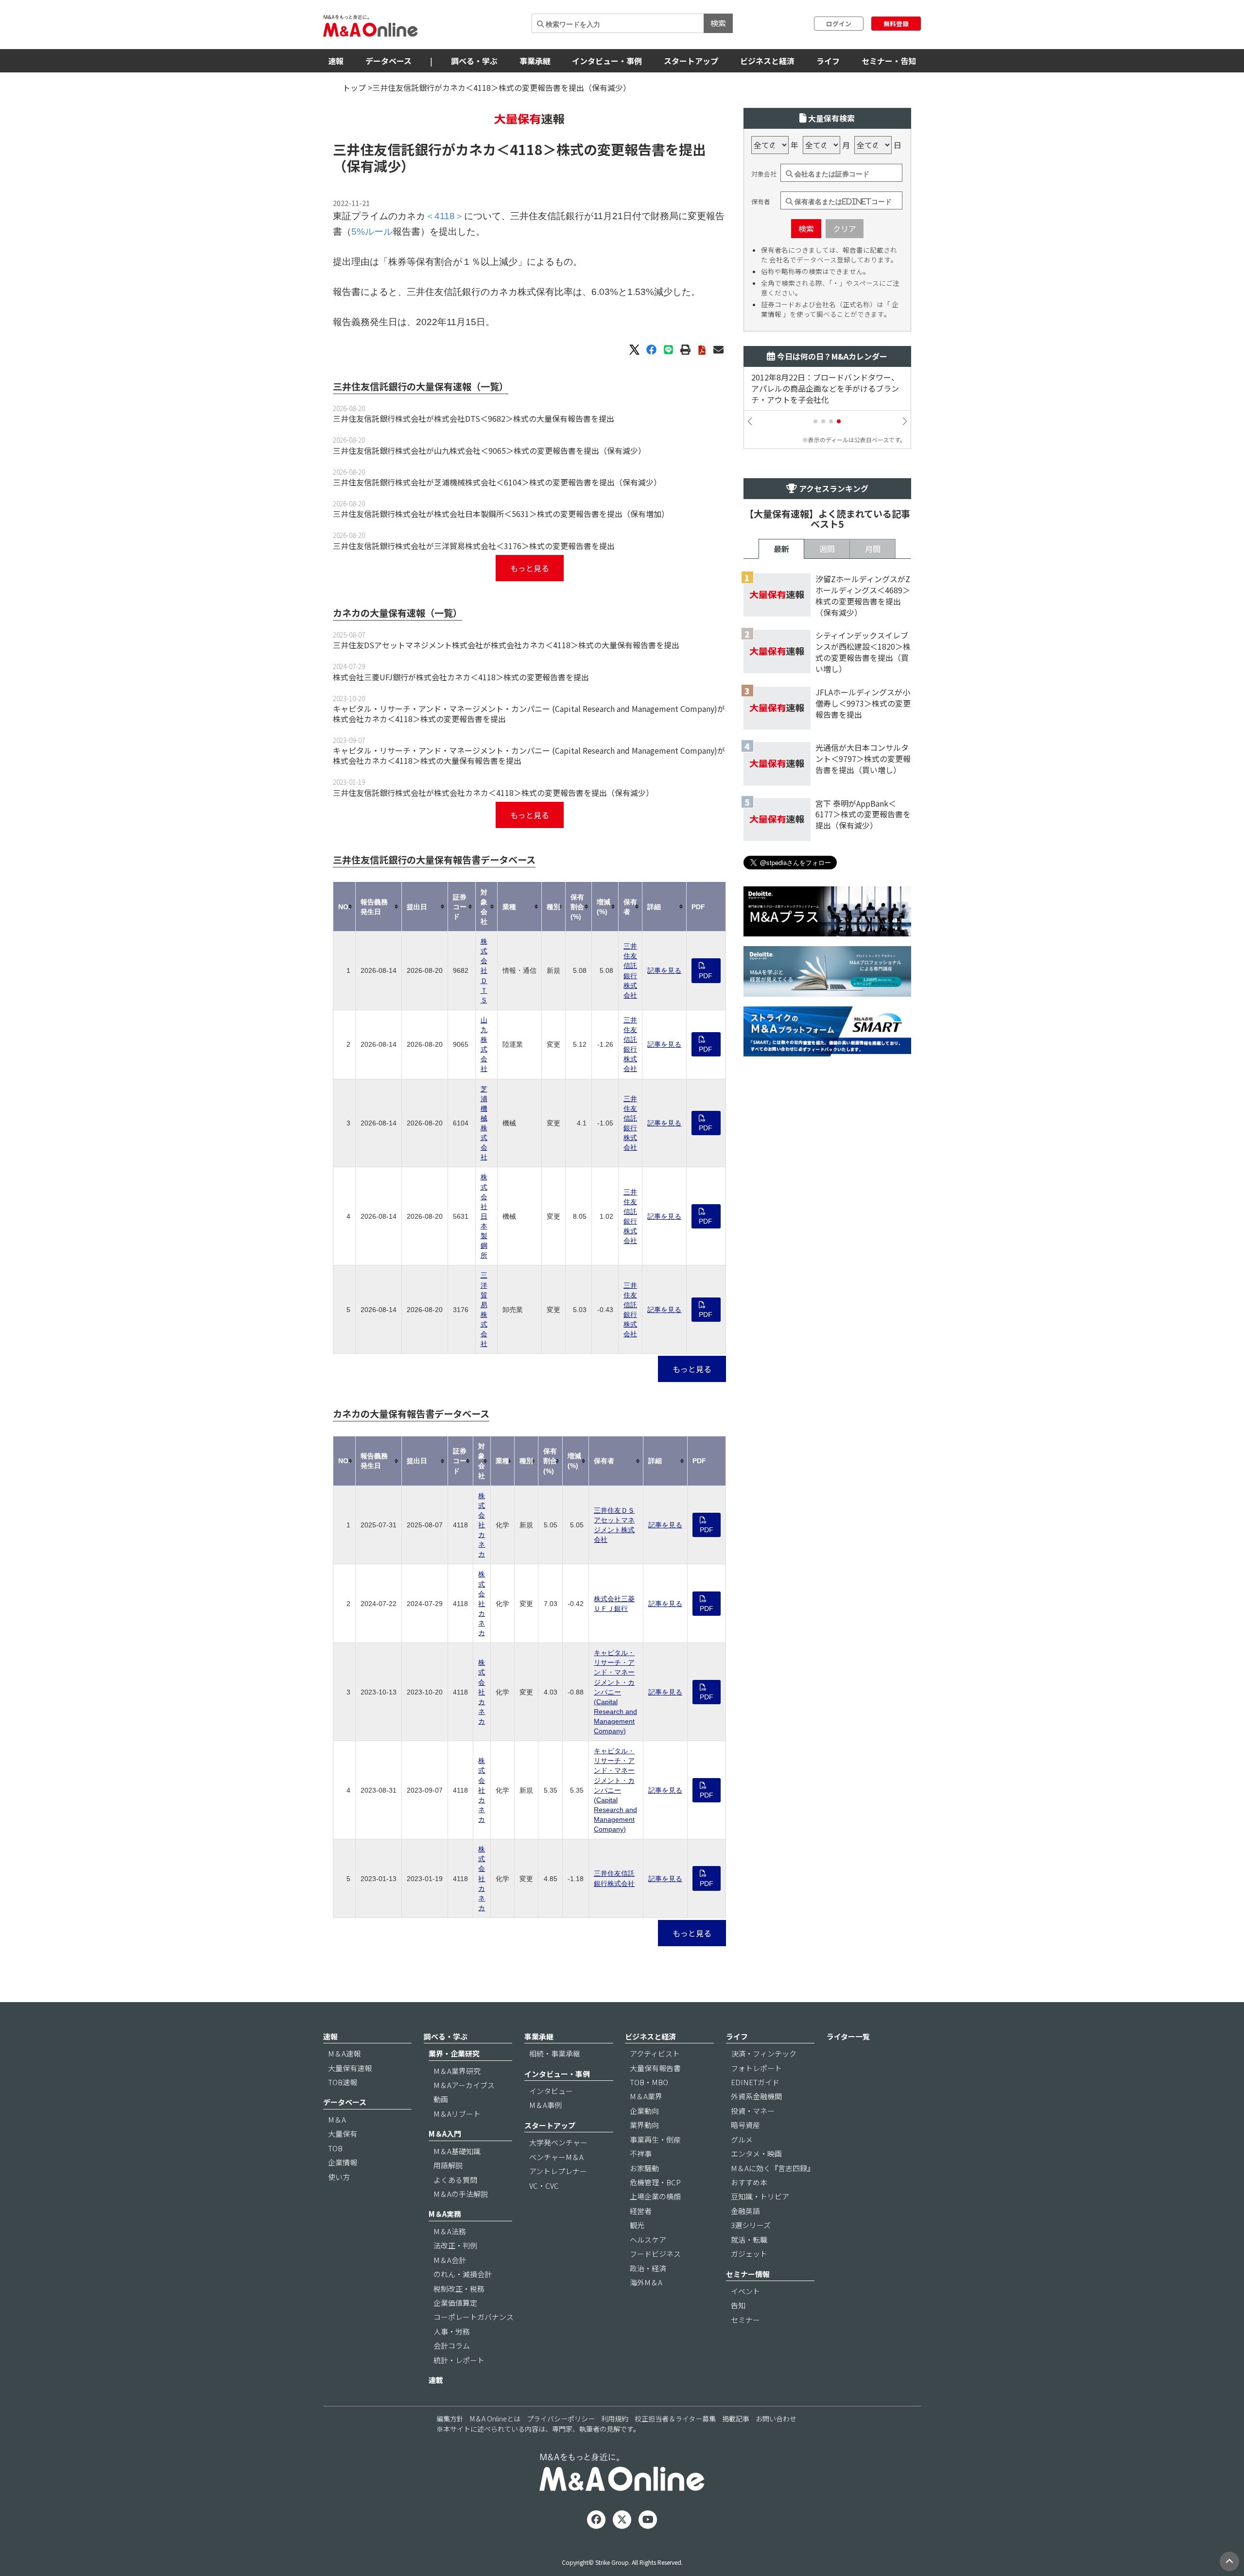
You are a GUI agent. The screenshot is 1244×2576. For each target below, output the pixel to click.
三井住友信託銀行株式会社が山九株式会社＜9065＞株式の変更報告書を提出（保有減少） (489, 450)
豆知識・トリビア (760, 2196)
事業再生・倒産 (655, 2139)
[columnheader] (345, 907)
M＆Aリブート (457, 2114)
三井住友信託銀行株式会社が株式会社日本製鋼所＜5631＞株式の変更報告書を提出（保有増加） (501, 514)
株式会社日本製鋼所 (484, 1216)
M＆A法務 (450, 2231)
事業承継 (535, 61)
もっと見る (530, 568)
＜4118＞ (526, 149)
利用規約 (615, 2419)
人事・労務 (452, 2331)
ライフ (828, 61)
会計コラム (452, 2345)
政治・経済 (648, 2268)
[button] (815, 421)
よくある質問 (455, 2180)
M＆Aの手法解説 (461, 2194)
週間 (827, 549)
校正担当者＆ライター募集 (675, 2419)
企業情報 (343, 2162)
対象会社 (764, 174)
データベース (389, 61)
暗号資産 (745, 2125)
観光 (637, 2225)
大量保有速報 (350, 2068)
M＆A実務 (445, 2214)
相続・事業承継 (555, 2053)
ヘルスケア (648, 2239)
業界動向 (644, 2125)
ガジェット (749, 2254)
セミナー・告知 (889, 61)
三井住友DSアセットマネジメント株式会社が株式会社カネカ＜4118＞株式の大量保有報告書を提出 (506, 645)
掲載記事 (736, 2419)
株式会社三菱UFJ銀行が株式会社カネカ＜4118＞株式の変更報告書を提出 (461, 677)
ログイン (839, 24)
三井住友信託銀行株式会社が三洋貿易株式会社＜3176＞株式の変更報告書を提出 (474, 546)
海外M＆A (646, 2282)
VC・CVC (544, 2186)
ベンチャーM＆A (556, 2157)
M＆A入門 (445, 2134)
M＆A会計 (450, 2260)
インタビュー (551, 2091)
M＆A (337, 2119)
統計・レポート (459, 2360)
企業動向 (644, 2111)
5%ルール (372, 232)
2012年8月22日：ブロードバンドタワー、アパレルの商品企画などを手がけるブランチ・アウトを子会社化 (825, 389)
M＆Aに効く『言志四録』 (773, 2168)
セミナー (745, 2320)
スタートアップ (691, 61)
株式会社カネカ (482, 1525)
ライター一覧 (848, 2036)
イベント (745, 2291)
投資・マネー (753, 2111)
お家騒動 (644, 2168)
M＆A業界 (646, 2096)
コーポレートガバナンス (474, 2317)
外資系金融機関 (756, 2096)
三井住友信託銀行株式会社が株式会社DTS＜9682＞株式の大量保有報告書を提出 (474, 418)
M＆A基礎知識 (457, 2151)
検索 (718, 23)
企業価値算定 (455, 2303)
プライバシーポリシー (561, 2419)
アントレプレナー (558, 2171)
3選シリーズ (751, 2225)
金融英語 (745, 2211)
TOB (335, 2148)
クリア (845, 228)
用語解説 (448, 2165)
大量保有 (343, 2134)
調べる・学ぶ (474, 61)
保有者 (761, 202)
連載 (436, 2380)
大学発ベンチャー (558, 2142)
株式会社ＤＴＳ (484, 971)
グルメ (742, 2139)
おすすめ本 (749, 2182)
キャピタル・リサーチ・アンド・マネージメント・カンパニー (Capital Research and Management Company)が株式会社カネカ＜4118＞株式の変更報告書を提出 (529, 714)
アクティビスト (655, 2053)
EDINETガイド (755, 2082)
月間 (873, 549)
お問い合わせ (776, 2419)
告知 (738, 2305)
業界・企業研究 (454, 2053)
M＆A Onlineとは (495, 2419)
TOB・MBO (649, 2082)
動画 (441, 2099)
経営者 (641, 2211)
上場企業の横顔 (655, 2196)
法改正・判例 (455, 2245)
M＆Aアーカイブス (464, 2085)
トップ (354, 87)
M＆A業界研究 (457, 2071)
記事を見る (664, 970)
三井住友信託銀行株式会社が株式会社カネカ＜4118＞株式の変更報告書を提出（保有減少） (493, 793)
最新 (781, 549)
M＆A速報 (344, 2053)
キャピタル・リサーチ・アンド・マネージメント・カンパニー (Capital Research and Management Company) (615, 1692)
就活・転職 (749, 2239)
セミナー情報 (748, 2274)
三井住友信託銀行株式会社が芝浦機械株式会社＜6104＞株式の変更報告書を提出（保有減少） (497, 482)
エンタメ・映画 (756, 2153)
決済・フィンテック (764, 2053)
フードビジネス (655, 2254)
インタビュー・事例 (607, 61)
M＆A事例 (545, 2105)
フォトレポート (756, 2068)
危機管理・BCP (655, 2182)
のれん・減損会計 (463, 2274)
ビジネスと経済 (767, 61)
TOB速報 (343, 2082)
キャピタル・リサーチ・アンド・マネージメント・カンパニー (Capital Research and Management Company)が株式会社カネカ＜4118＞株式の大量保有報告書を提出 (529, 755)
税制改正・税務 (459, 2289)
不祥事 (641, 2153)
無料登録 (896, 24)
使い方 (339, 2177)
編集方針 (450, 2419)
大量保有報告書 (655, 2068)
